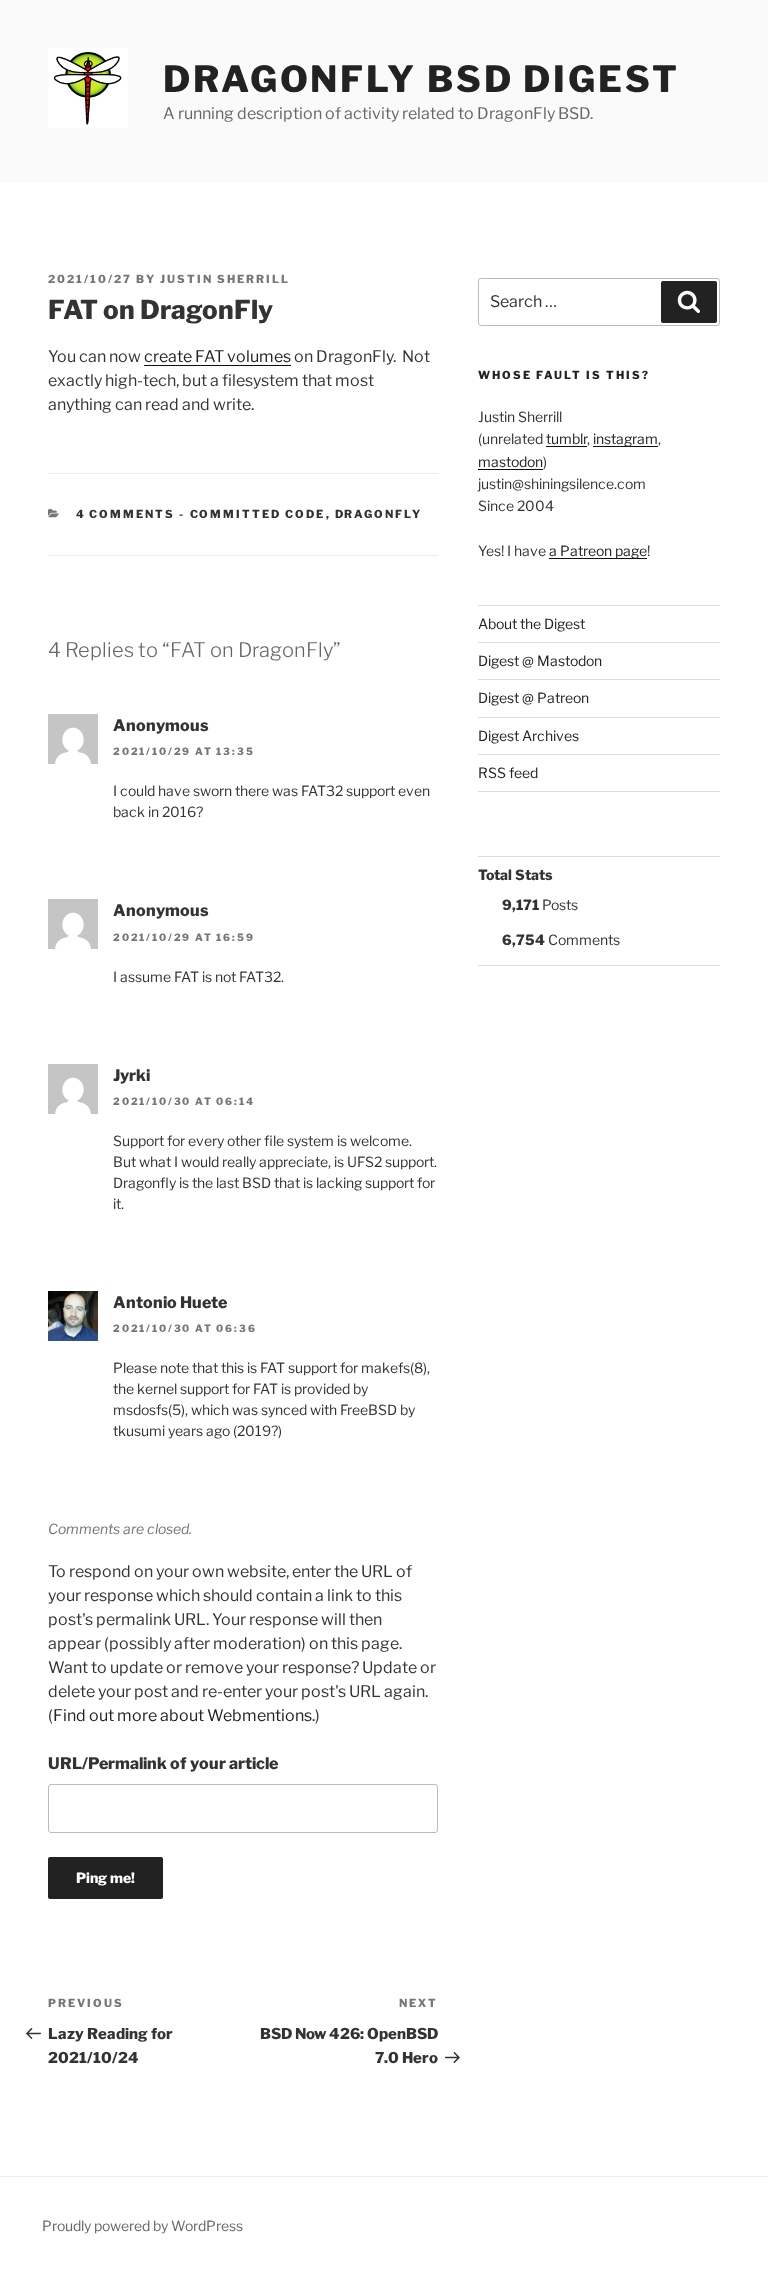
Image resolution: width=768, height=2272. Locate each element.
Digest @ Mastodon (540, 660)
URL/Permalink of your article (163, 1763)
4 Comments (126, 514)
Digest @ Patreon (533, 697)
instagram (625, 438)
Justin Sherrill (225, 279)
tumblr (566, 438)
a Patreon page (598, 550)
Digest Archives (528, 735)
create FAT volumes (217, 356)
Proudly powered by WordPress (142, 2225)
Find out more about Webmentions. (184, 1715)
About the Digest (531, 623)
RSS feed (508, 772)
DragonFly (379, 514)
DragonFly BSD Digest (421, 79)
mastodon (510, 461)
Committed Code (258, 514)
